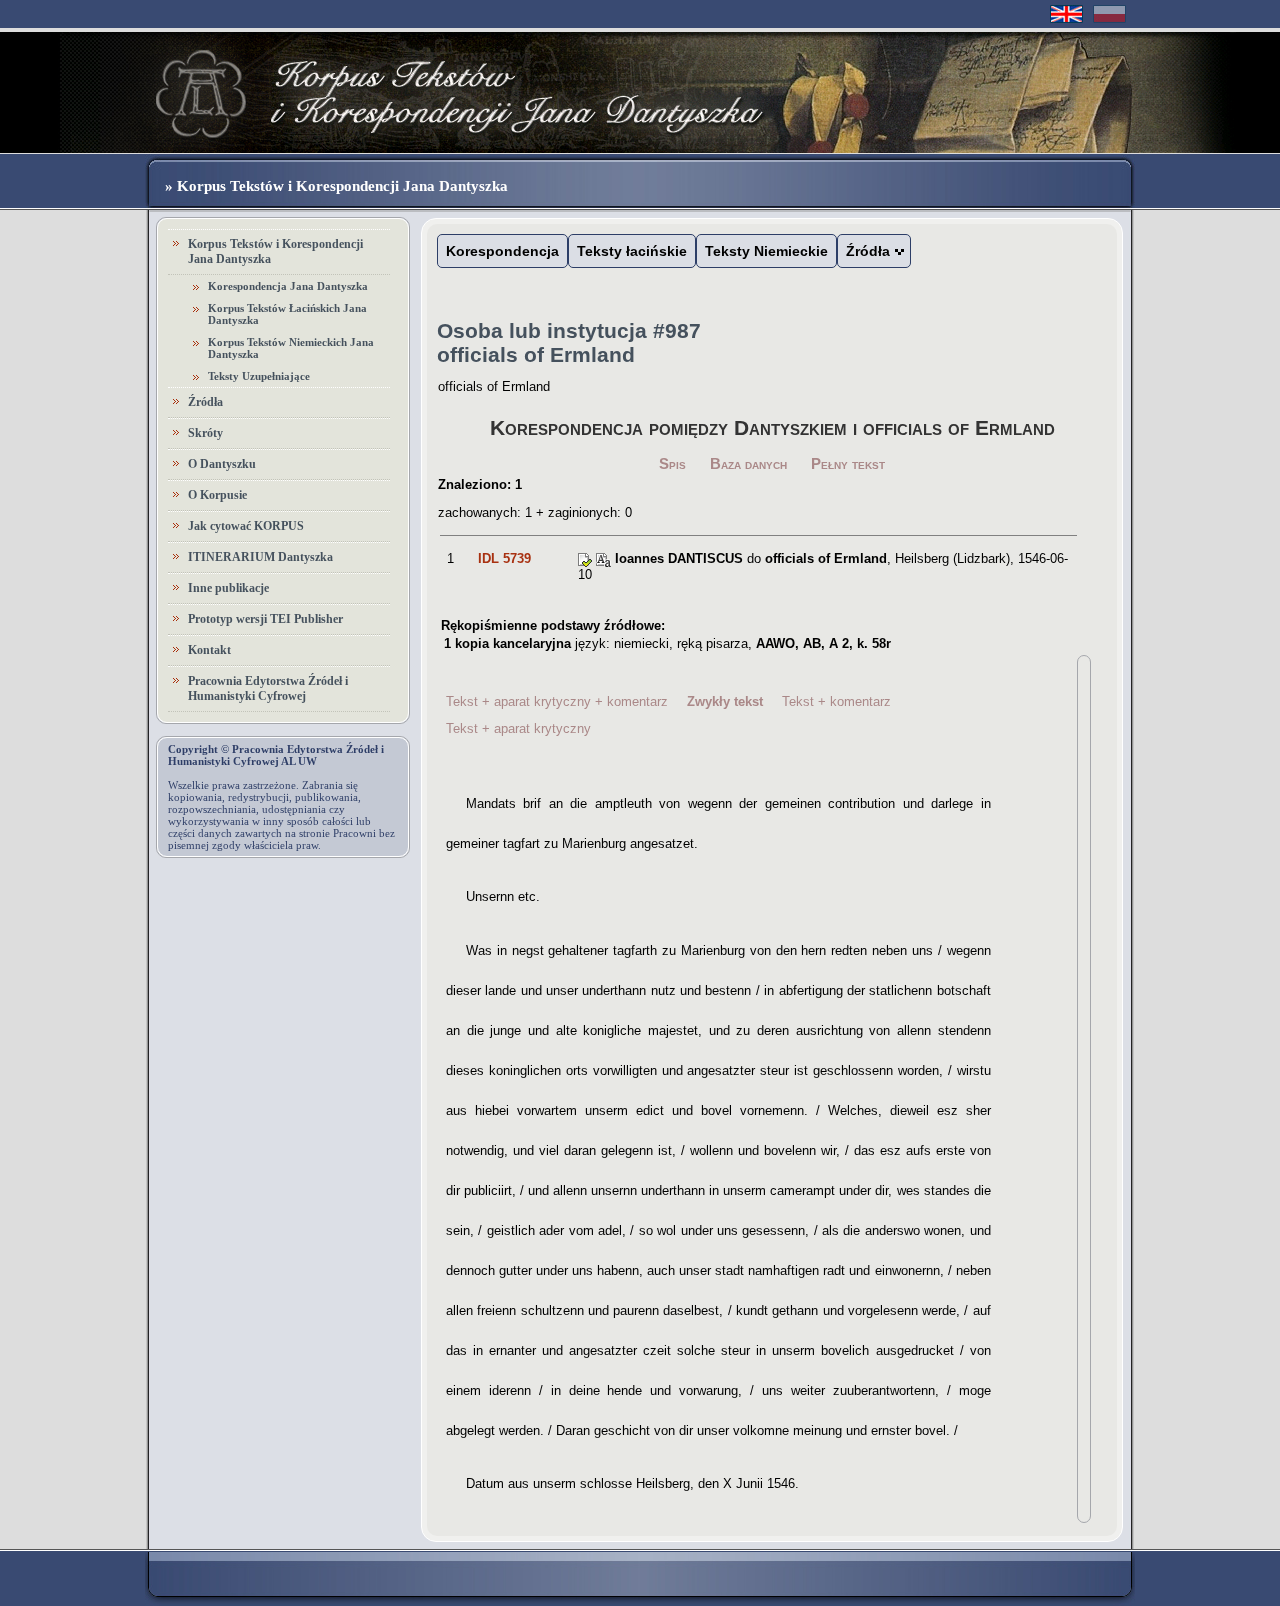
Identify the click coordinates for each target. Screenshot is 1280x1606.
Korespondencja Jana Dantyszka (288, 286)
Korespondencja (502, 251)
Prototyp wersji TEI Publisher (265, 619)
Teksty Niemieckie (766, 251)
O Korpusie (217, 495)
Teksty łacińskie (632, 251)
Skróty (205, 433)
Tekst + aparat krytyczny (518, 728)
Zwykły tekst (725, 701)
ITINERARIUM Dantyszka (260, 557)
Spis (672, 464)
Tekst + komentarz (836, 701)
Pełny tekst (848, 464)
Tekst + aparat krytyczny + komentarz (557, 701)
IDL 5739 (504, 558)
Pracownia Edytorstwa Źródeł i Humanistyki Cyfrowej (268, 688)
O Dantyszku (222, 464)
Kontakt (209, 650)
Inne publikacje (228, 588)
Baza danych (748, 464)
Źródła (205, 402)
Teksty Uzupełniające (259, 376)
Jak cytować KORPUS (246, 526)
